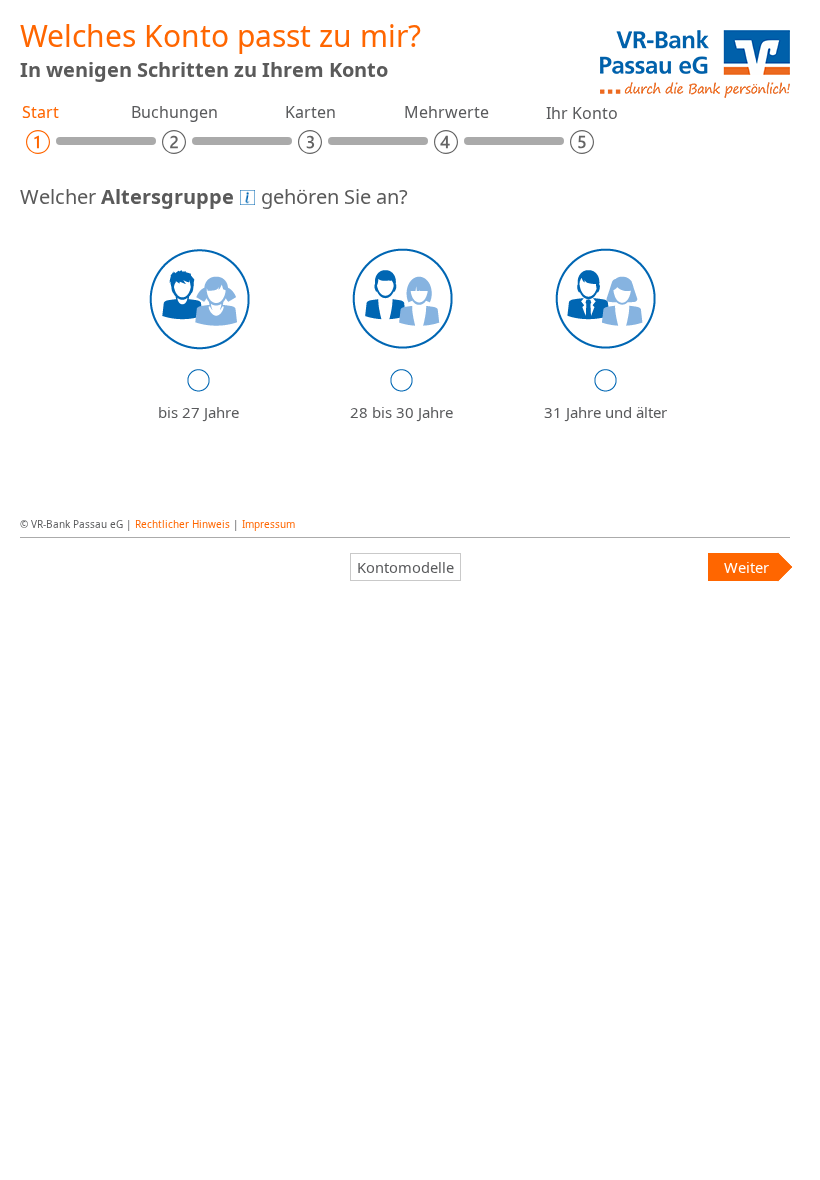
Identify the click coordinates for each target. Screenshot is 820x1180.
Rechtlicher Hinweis (182, 524)
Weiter (746, 567)
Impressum (268, 524)
